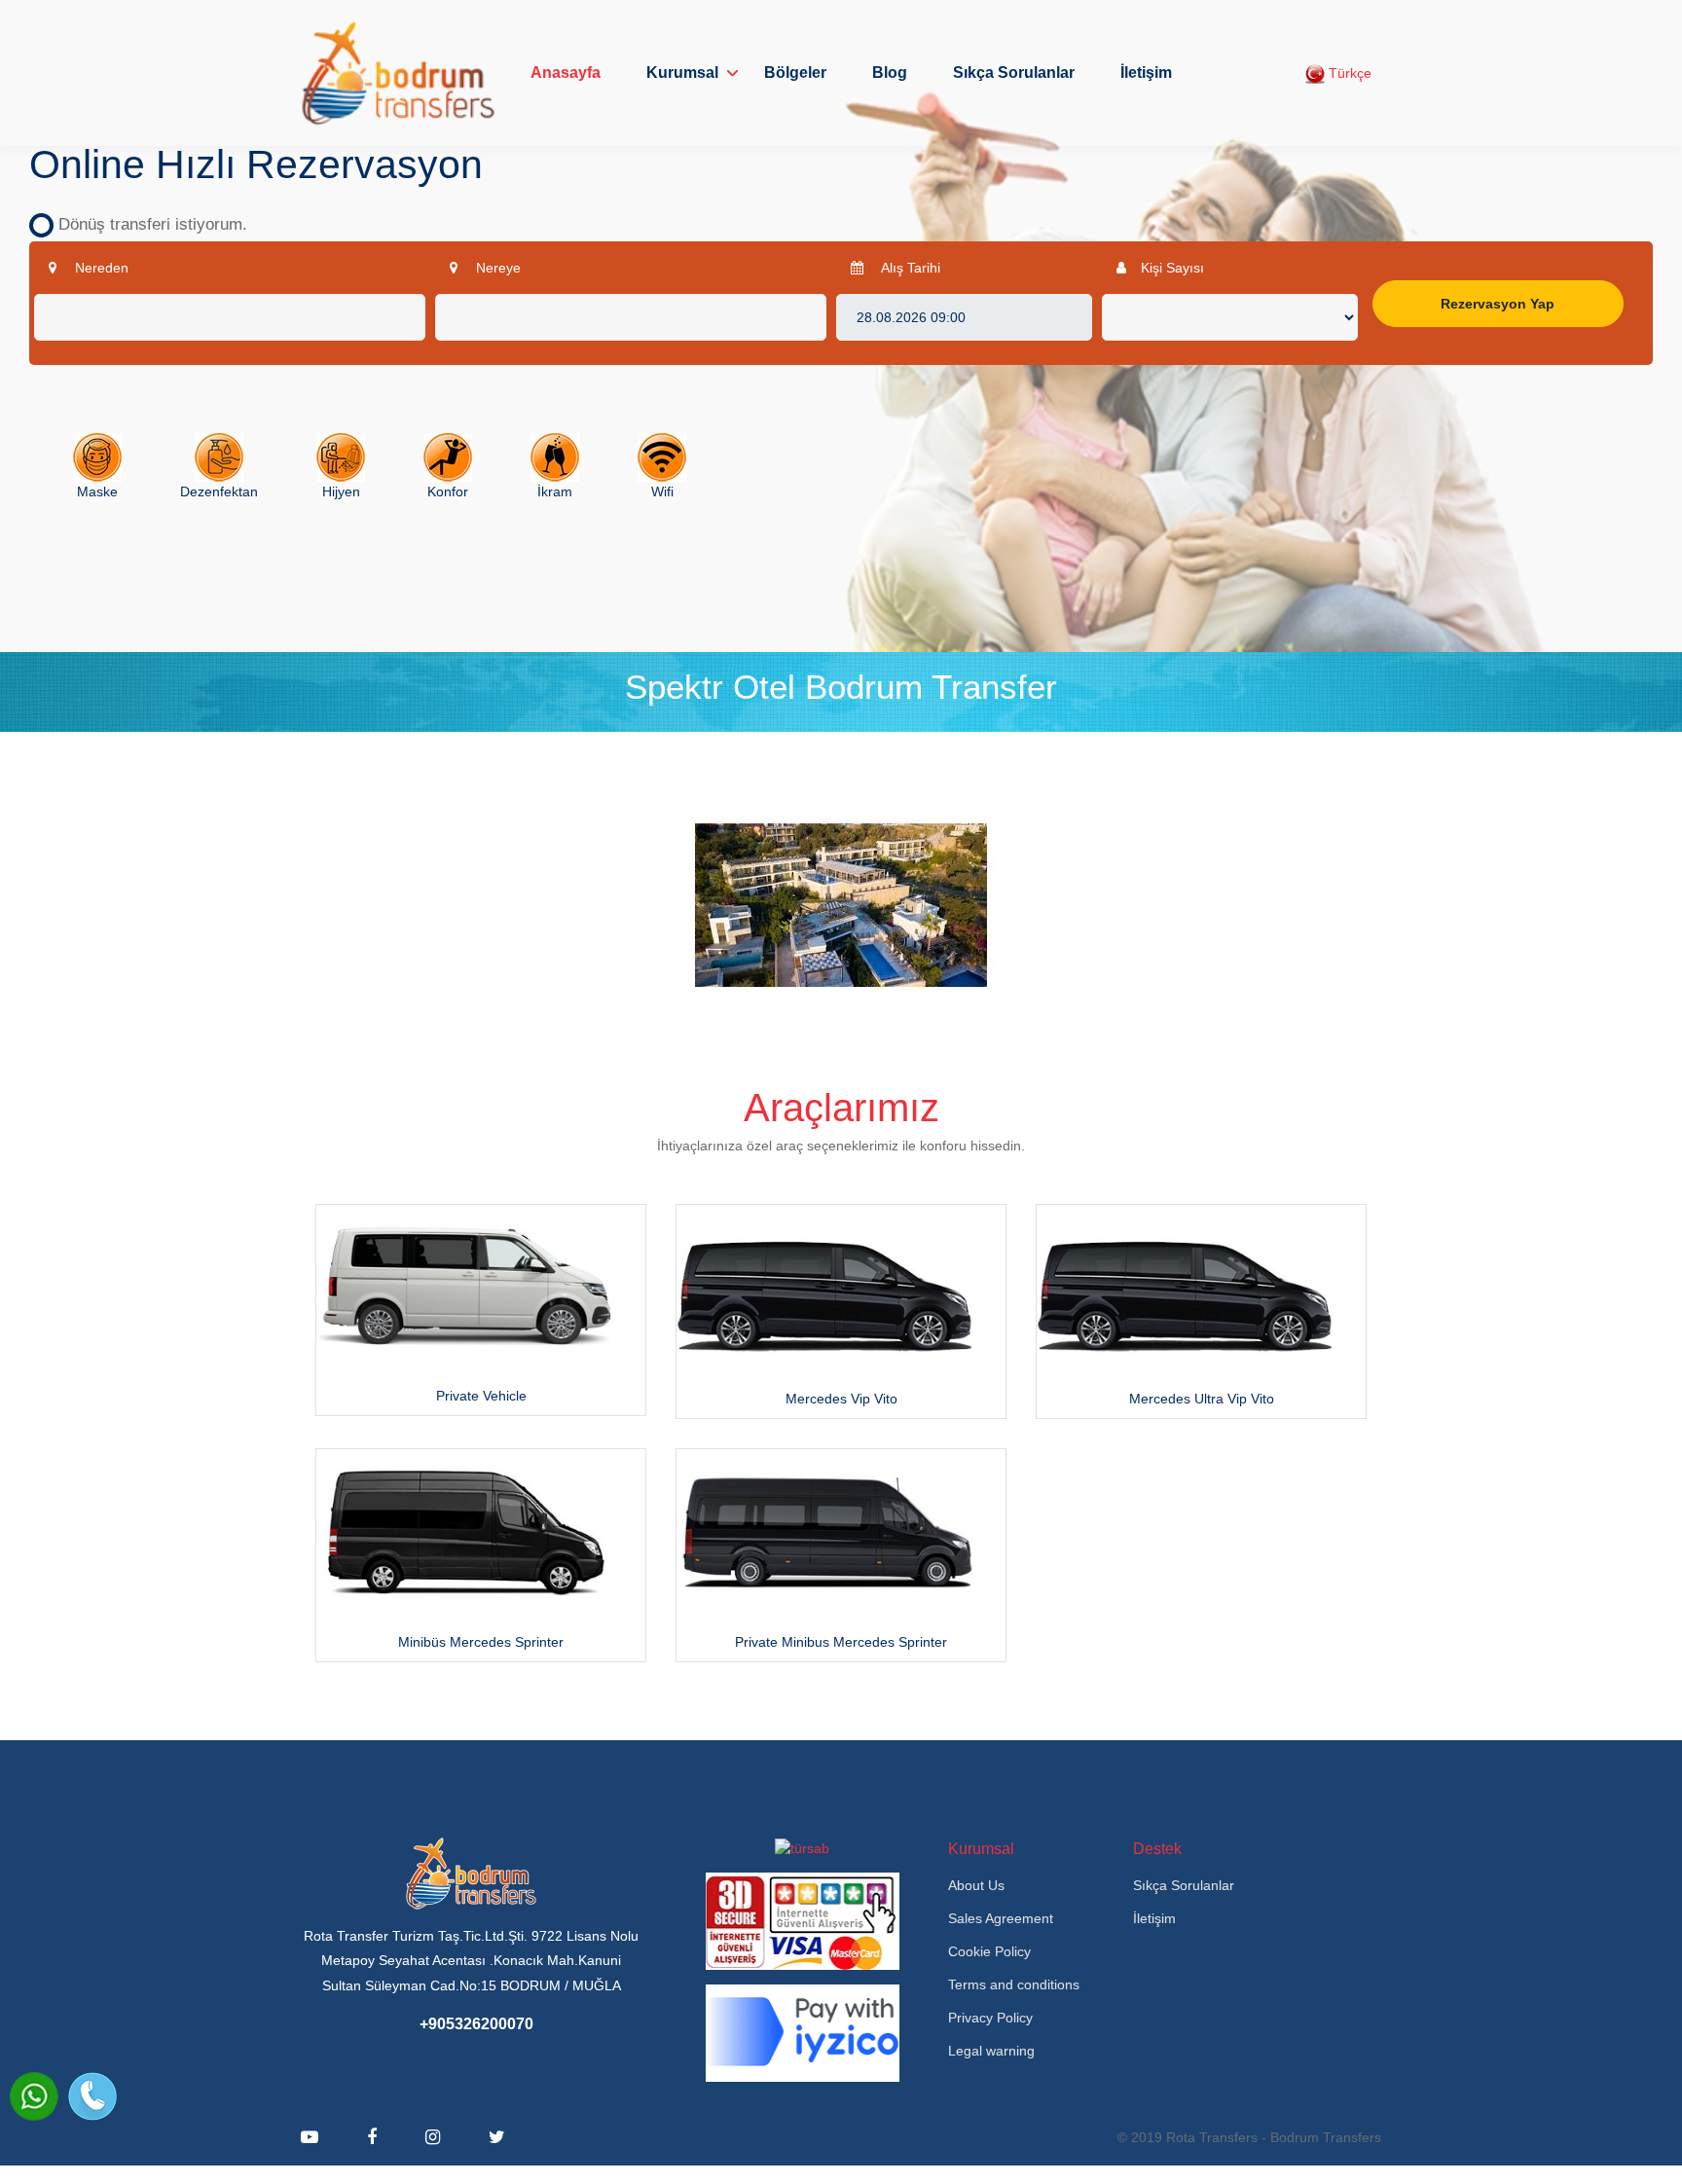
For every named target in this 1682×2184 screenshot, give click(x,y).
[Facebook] (372, 2137)
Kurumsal (682, 73)
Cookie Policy (989, 1951)
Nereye (496, 268)
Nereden (100, 268)
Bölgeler (795, 73)
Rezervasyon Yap (1498, 304)
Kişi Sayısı (1172, 268)
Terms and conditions (1014, 1984)
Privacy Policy (990, 2018)
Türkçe (1348, 73)
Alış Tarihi (909, 268)
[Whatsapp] (34, 2096)
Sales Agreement (1001, 1918)
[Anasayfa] (398, 73)
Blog (890, 73)
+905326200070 (476, 2024)
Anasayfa (566, 73)
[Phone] (92, 2096)
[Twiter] (497, 2137)
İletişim (1146, 73)
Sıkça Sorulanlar (1014, 73)
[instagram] (433, 2137)
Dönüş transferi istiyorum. (146, 224)
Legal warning (991, 2051)
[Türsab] (802, 1847)
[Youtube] (310, 2137)
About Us (976, 1885)
